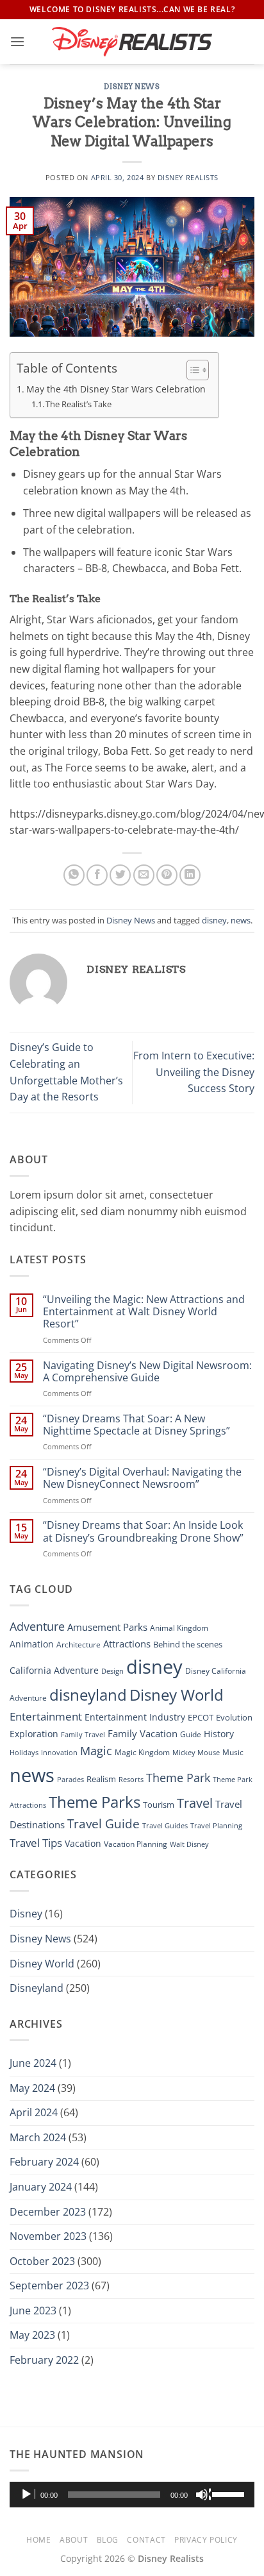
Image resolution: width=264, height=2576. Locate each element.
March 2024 (38, 2137)
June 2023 (33, 2311)
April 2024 (34, 2112)
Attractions (127, 1644)
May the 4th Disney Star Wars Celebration (116, 389)
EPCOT (201, 1717)
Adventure (37, 1626)
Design (112, 1671)
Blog (108, 2540)
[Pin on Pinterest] (167, 875)
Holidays (24, 1752)
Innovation (59, 1752)
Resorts (131, 1779)
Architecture (78, 1645)
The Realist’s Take (78, 404)
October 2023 (42, 2261)
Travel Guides (165, 1826)
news (241, 920)
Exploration (34, 1734)
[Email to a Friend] (144, 875)
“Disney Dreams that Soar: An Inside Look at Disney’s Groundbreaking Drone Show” (143, 1531)
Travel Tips (36, 1843)
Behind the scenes (188, 1644)
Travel (195, 1803)
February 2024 (44, 2162)
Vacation (83, 1843)
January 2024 (41, 2187)
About (74, 2540)
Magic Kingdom (142, 1752)
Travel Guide (103, 1824)
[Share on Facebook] (97, 875)
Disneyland (37, 1988)
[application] (132, 2495)
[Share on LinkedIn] (190, 875)
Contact (146, 2540)
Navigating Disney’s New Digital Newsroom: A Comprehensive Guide (147, 1372)
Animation (32, 1644)
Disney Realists (188, 177)
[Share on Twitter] (120, 875)
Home (38, 2540)
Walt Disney (189, 1844)
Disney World (177, 1695)
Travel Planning (216, 1825)
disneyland (88, 1695)
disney (214, 920)
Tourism (159, 1805)
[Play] (28, 2495)
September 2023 (49, 2286)
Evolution (234, 1718)
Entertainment (46, 1716)
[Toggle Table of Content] (191, 370)
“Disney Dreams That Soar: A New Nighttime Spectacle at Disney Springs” (136, 1425)
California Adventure (54, 1670)
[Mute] (203, 2495)
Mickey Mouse (196, 1753)
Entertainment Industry (135, 1717)
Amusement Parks (107, 1627)
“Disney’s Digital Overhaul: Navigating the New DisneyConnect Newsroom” (142, 1478)
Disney (26, 1914)
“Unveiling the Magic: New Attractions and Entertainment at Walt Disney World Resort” (144, 1312)
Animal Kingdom (179, 1628)
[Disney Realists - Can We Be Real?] (132, 41)
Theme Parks (95, 1802)
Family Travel (83, 1735)
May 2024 (32, 2088)
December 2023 (48, 2212)
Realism (101, 1779)
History (219, 1734)
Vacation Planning (136, 1844)
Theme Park (178, 1777)
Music (233, 1752)
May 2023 (32, 2335)
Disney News (132, 87)
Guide (191, 1734)
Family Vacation (143, 1733)
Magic (96, 1751)
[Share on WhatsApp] (74, 875)
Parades (70, 1780)
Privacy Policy (206, 2540)
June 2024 (33, 2063)
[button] (17, 41)
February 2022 (44, 2360)
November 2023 (48, 2236)
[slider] (230, 2493)
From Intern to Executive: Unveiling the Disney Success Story (194, 1072)
